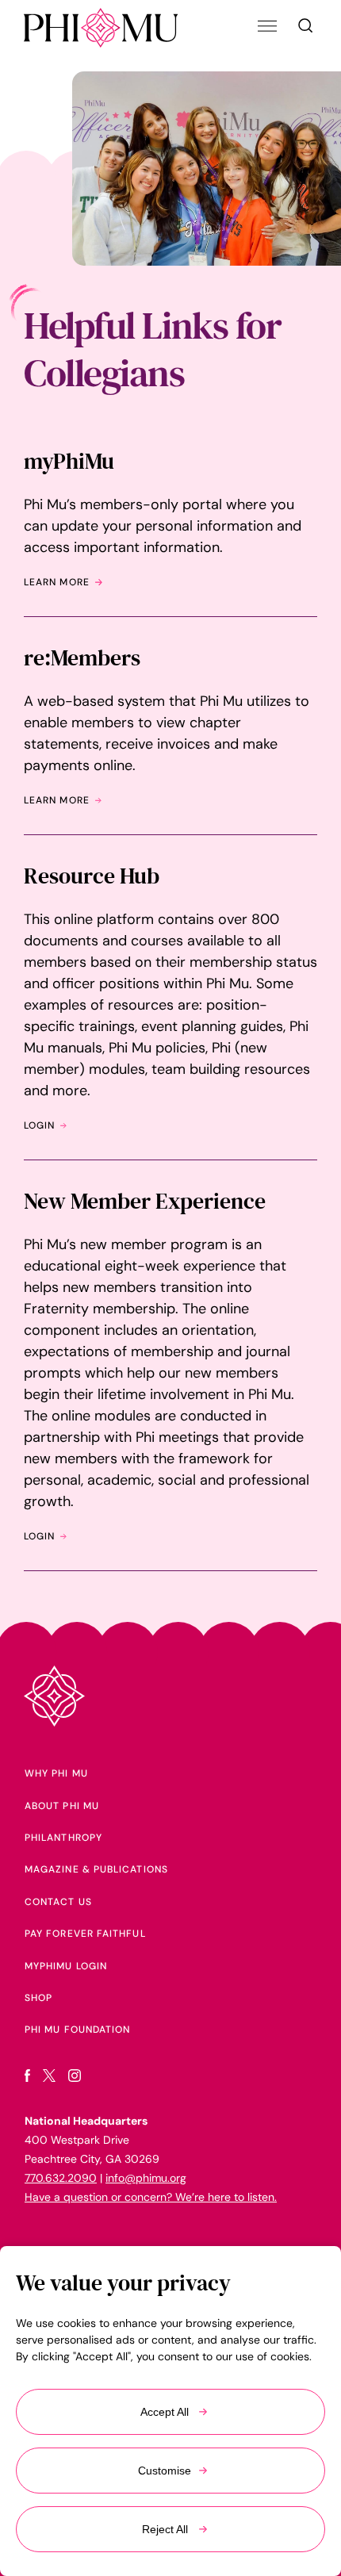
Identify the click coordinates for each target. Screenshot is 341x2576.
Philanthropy (63, 1838)
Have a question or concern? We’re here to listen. (151, 2197)
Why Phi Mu (56, 1773)
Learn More (57, 582)
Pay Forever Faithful (85, 1934)
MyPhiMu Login (66, 1966)
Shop (38, 1998)
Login (39, 1125)
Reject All (165, 2529)
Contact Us (58, 1902)
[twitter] (49, 2078)
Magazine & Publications (96, 1869)
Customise (165, 2471)
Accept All (165, 2412)
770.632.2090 (61, 2178)
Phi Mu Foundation (77, 2030)
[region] (170, 2411)
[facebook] (27, 2078)
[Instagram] (75, 2078)
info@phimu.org (146, 2178)
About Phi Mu (62, 1806)
